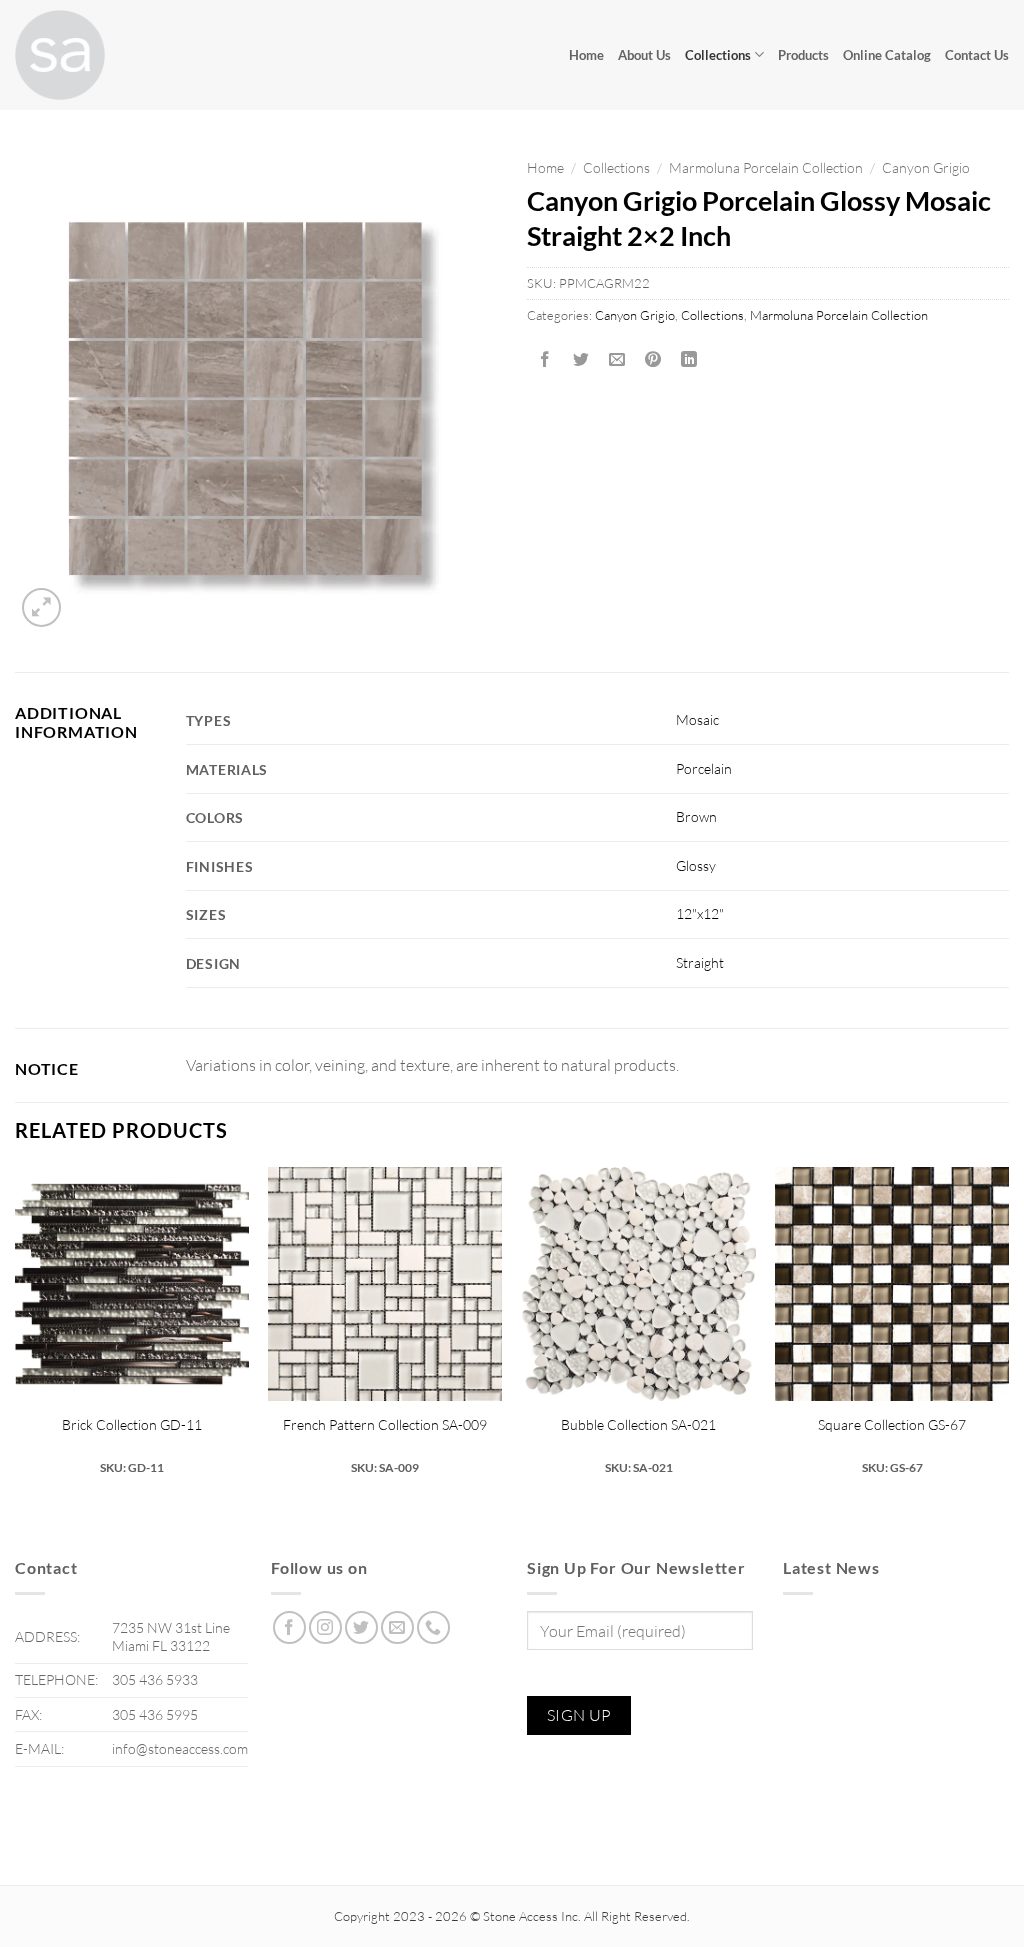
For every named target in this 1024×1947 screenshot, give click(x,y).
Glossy (696, 865)
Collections (718, 55)
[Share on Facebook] (545, 359)
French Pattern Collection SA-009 (385, 1424)
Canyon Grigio (926, 167)
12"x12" (700, 913)
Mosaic (697, 719)
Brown (696, 816)
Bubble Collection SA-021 (638, 1424)
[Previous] (16, 1329)
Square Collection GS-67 (892, 1424)
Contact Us (977, 55)
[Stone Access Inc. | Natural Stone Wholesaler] (115, 55)
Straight (700, 962)
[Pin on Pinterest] (653, 359)
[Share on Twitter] (581, 359)
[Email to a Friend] (617, 359)
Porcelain (704, 768)
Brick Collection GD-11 (132, 1424)
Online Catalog (887, 55)
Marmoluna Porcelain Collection (766, 167)
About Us (644, 55)
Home (586, 55)
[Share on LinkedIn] (689, 359)
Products (803, 55)
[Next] (1008, 1329)
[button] (41, 607)
